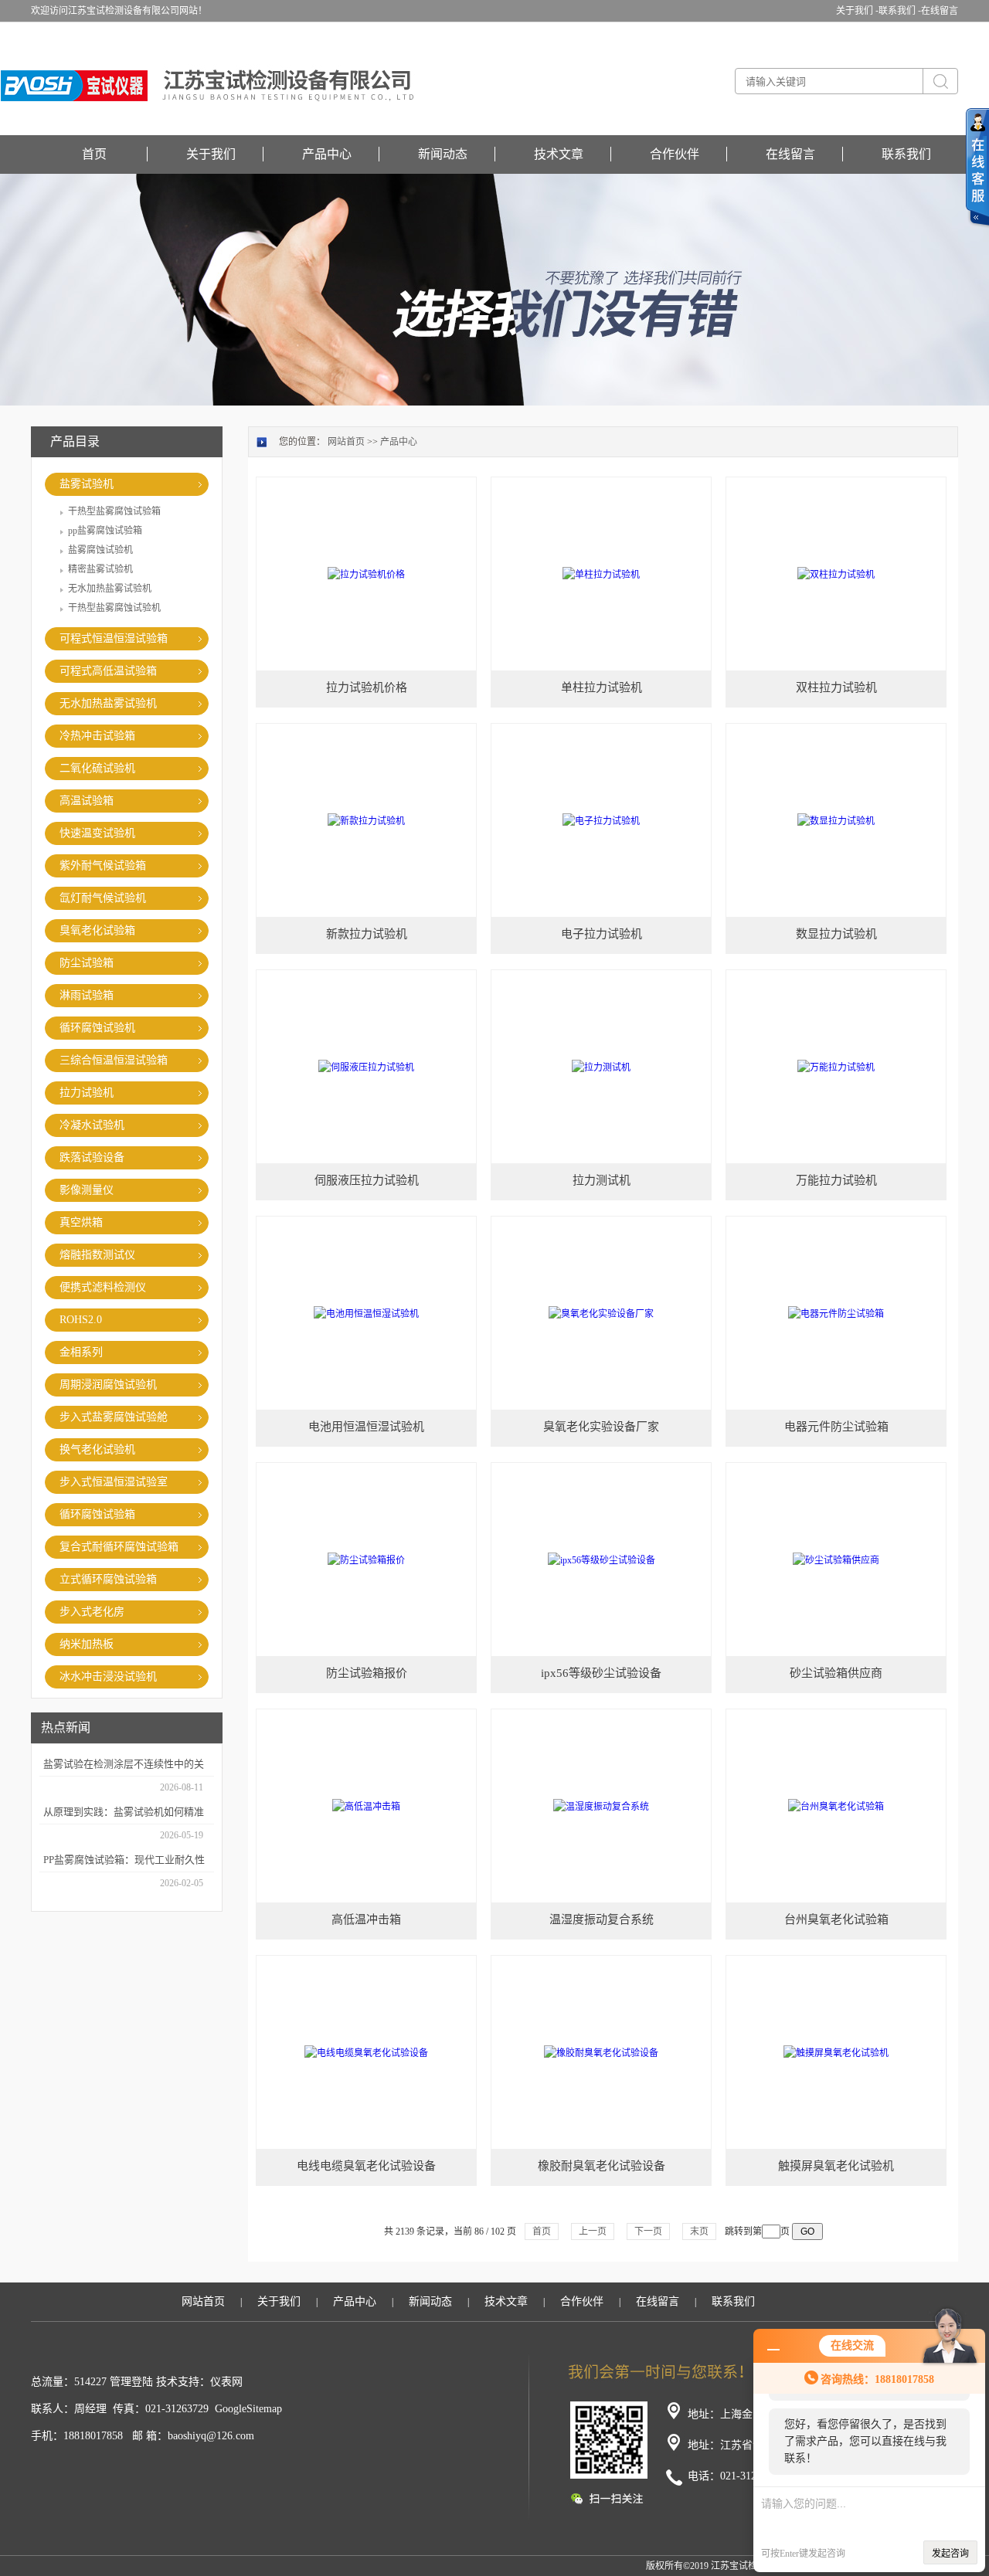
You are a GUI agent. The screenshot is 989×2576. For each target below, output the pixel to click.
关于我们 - (857, 11)
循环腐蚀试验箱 (97, 1514)
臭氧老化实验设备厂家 (601, 1427)
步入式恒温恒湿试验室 (114, 1482)
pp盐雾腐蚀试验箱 (105, 531)
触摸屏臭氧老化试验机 (836, 2166)
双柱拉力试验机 (836, 687)
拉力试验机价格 (367, 687)
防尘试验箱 (87, 963)
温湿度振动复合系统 (602, 1919)
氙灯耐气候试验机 (103, 898)
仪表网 (226, 2382)
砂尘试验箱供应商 (836, 1673)
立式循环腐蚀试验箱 (108, 1579)
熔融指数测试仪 (97, 1255)
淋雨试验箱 (87, 995)
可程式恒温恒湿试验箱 (114, 638)
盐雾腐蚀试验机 (100, 550)
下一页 (648, 2232)
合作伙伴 (675, 154)
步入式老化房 (92, 1612)
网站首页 (346, 442)
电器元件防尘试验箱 (836, 1427)
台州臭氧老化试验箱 (836, 1919)
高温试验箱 (87, 801)
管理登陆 (131, 2382)
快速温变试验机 (97, 833)
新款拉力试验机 (367, 934)
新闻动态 (443, 154)
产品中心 (327, 154)
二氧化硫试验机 (97, 768)
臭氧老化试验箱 (97, 930)
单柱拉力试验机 (602, 687)
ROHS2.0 (81, 1320)
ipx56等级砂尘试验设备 (601, 1673)
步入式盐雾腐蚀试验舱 (114, 1417)
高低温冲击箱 (366, 1919)
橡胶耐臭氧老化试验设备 (602, 2166)
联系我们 (906, 154)
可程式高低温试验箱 (108, 671)
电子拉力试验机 (602, 934)
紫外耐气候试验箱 (103, 865)
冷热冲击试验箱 (97, 736)
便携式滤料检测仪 (103, 1287)
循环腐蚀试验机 (97, 1028)
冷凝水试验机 (92, 1125)
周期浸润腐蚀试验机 (108, 1385)
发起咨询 (950, 2554)
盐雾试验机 (87, 484)
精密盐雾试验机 (100, 569)
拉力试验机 (87, 1093)
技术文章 (559, 154)
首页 (94, 154)
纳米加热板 (87, 1644)
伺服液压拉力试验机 (367, 1180)
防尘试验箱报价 (367, 1673)
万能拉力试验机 (836, 1180)
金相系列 (81, 1352)
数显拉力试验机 (836, 934)
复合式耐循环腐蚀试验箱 (119, 1547)
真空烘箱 (81, 1222)
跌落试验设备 (92, 1157)
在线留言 (940, 11)
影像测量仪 (87, 1190)
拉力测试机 (602, 1180)
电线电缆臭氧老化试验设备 (366, 2166)
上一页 (593, 2232)
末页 (699, 2232)
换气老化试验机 (97, 1449)
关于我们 (211, 154)
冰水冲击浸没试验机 (108, 1677)
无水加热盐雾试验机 (110, 589)
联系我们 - (900, 11)
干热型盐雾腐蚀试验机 (114, 608)
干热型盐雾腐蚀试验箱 (114, 511)
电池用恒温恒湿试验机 (366, 1427)
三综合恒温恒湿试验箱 (114, 1060)
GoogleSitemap (248, 2409)
